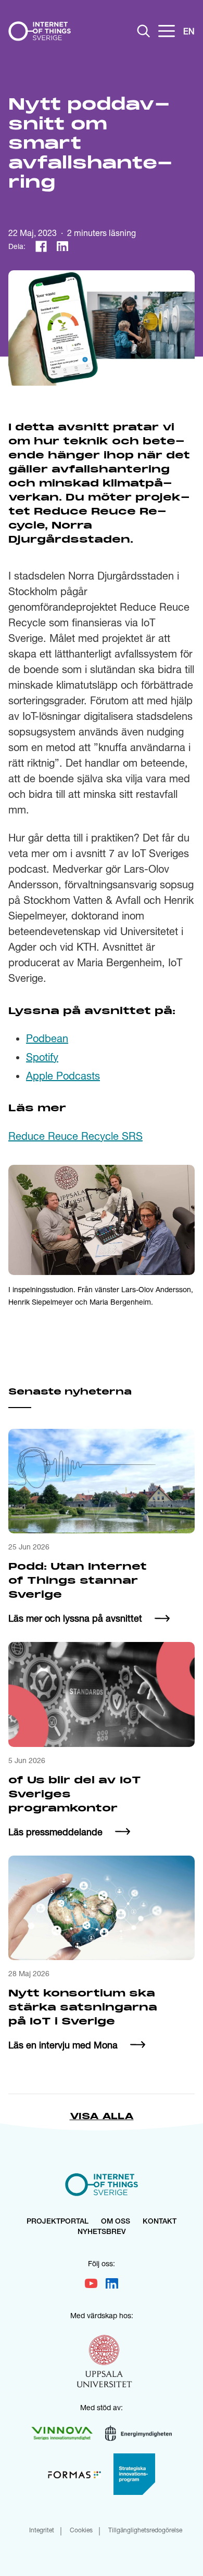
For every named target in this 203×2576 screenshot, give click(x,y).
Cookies (81, 2531)
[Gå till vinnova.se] (62, 2433)
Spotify (42, 1057)
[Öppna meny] (167, 31)
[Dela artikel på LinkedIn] (62, 246)
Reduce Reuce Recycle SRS (75, 1136)
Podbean (47, 1038)
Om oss (116, 2222)
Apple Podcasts (63, 1076)
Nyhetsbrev (102, 2232)
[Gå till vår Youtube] (91, 2283)
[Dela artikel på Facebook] (41, 246)
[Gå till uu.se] (105, 2363)
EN (189, 31)
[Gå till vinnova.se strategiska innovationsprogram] (134, 2474)
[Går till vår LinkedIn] (112, 2283)
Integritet (42, 2531)
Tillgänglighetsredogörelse (145, 2531)
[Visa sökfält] (144, 31)
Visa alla (102, 2117)
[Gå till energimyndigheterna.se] (138, 2433)
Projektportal (58, 2222)
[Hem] (40, 31)
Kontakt (160, 2222)
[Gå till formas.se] (74, 2474)
